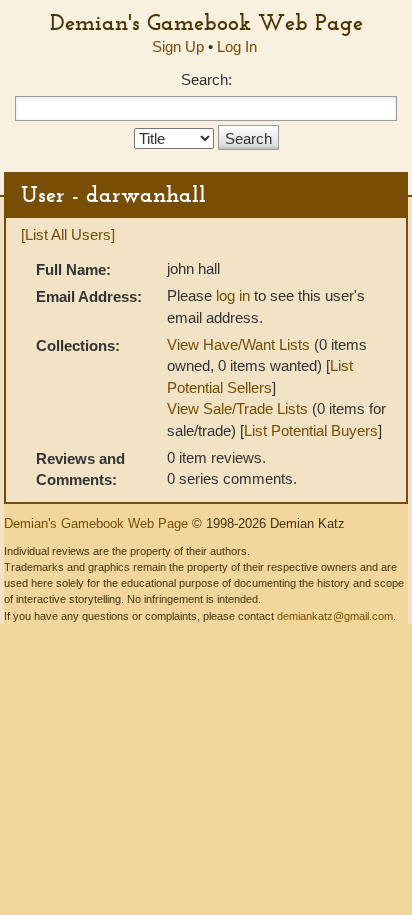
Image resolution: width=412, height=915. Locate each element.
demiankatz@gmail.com (335, 616)
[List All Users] (68, 234)
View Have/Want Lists (238, 344)
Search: (206, 79)
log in (233, 295)
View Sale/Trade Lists (237, 408)
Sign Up (178, 46)
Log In (237, 46)
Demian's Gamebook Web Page (206, 22)
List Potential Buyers (311, 430)
